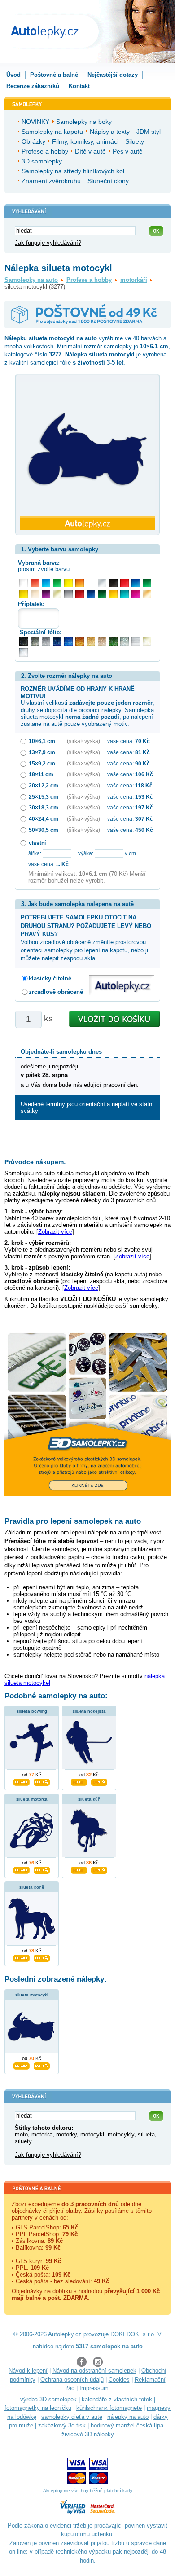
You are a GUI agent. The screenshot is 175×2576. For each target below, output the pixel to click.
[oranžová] (80, 583)
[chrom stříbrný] (24, 653)
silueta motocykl (32, 1995)
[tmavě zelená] (102, 594)
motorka (42, 2134)
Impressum (94, 2388)
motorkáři (134, 280)
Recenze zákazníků (33, 86)
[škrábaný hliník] (136, 641)
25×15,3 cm (44, 797)
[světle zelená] (57, 583)
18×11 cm (41, 774)
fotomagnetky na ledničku (38, 2408)
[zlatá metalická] (91, 641)
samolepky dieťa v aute (72, 2417)
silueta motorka (32, 1799)
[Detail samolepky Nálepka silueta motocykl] (22, 2065)
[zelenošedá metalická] (125, 641)
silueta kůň (89, 1799)
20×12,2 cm (44, 785)
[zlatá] (57, 594)
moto (21, 2134)
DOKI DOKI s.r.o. (133, 2334)
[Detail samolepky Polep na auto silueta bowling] (22, 1781)
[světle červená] (35, 583)
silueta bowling (32, 1711)
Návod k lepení (28, 2371)
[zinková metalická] (35, 641)
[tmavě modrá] (91, 594)
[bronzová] (147, 594)
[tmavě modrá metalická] (57, 641)
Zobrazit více (55, 1232)
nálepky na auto (128, 2417)
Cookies (119, 2380)
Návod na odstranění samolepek (94, 2371)
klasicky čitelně (50, 978)
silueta (146, 2134)
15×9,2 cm (42, 763)
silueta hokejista (89, 1711)
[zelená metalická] (113, 641)
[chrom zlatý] (147, 641)
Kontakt (79, 86)
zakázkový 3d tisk (62, 2425)
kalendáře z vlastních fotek (117, 2399)
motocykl (92, 2134)
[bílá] (24, 583)
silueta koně (32, 1887)
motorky (66, 2134)
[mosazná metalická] (102, 641)
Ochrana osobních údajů (72, 2380)
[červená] (125, 583)
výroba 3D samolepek (48, 2399)
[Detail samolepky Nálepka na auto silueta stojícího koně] (22, 1957)
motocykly (121, 2134)
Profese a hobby (89, 280)
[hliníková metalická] (46, 641)
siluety (23, 2141)
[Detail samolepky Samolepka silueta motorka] (22, 1869)
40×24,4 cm (44, 819)
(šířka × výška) (83, 741)
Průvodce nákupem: (35, 1162)
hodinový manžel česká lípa (127, 2425)
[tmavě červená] (80, 594)
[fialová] (46, 594)
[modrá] (136, 583)
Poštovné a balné (54, 75)
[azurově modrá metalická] (68, 641)
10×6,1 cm (42, 741)
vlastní (37, 843)
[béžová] (35, 594)
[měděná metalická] (80, 641)
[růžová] (136, 594)
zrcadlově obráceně (56, 992)
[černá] (113, 583)
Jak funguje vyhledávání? (48, 243)
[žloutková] (113, 594)
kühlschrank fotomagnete (109, 2408)
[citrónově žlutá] (68, 583)
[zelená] (147, 583)
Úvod (13, 75)
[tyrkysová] (125, 594)
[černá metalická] (24, 641)
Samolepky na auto (31, 280)
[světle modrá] (46, 583)
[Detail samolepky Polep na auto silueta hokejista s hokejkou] (79, 1781)
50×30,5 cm (44, 830)
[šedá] (68, 594)
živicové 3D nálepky (88, 2434)
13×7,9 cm (42, 752)
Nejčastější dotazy (113, 75)
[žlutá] (24, 594)
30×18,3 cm (44, 807)
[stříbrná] (102, 583)
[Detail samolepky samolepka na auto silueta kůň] (79, 1869)
